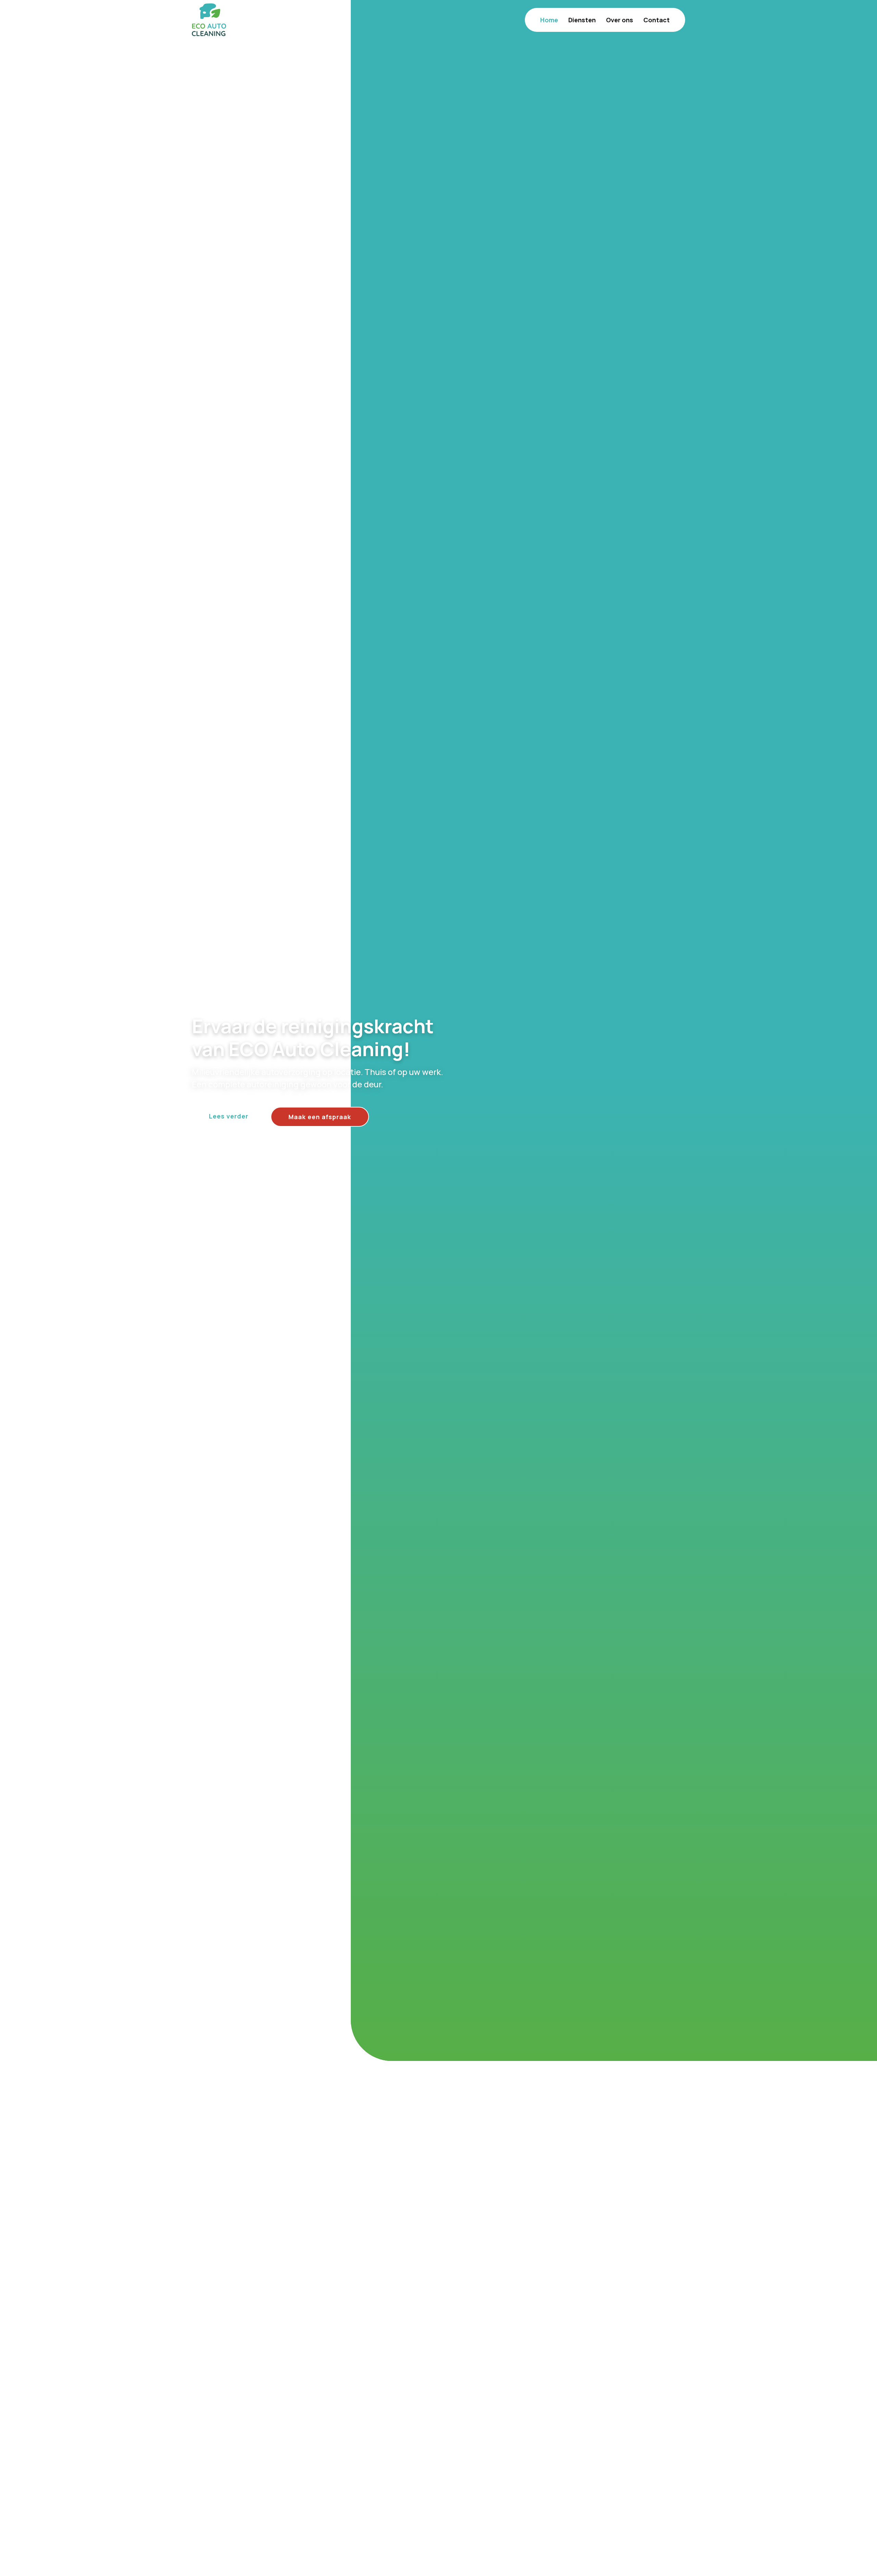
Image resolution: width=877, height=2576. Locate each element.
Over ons (620, 20)
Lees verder (229, 1116)
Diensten (582, 20)
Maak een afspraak (320, 1117)
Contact (657, 20)
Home (549, 20)
